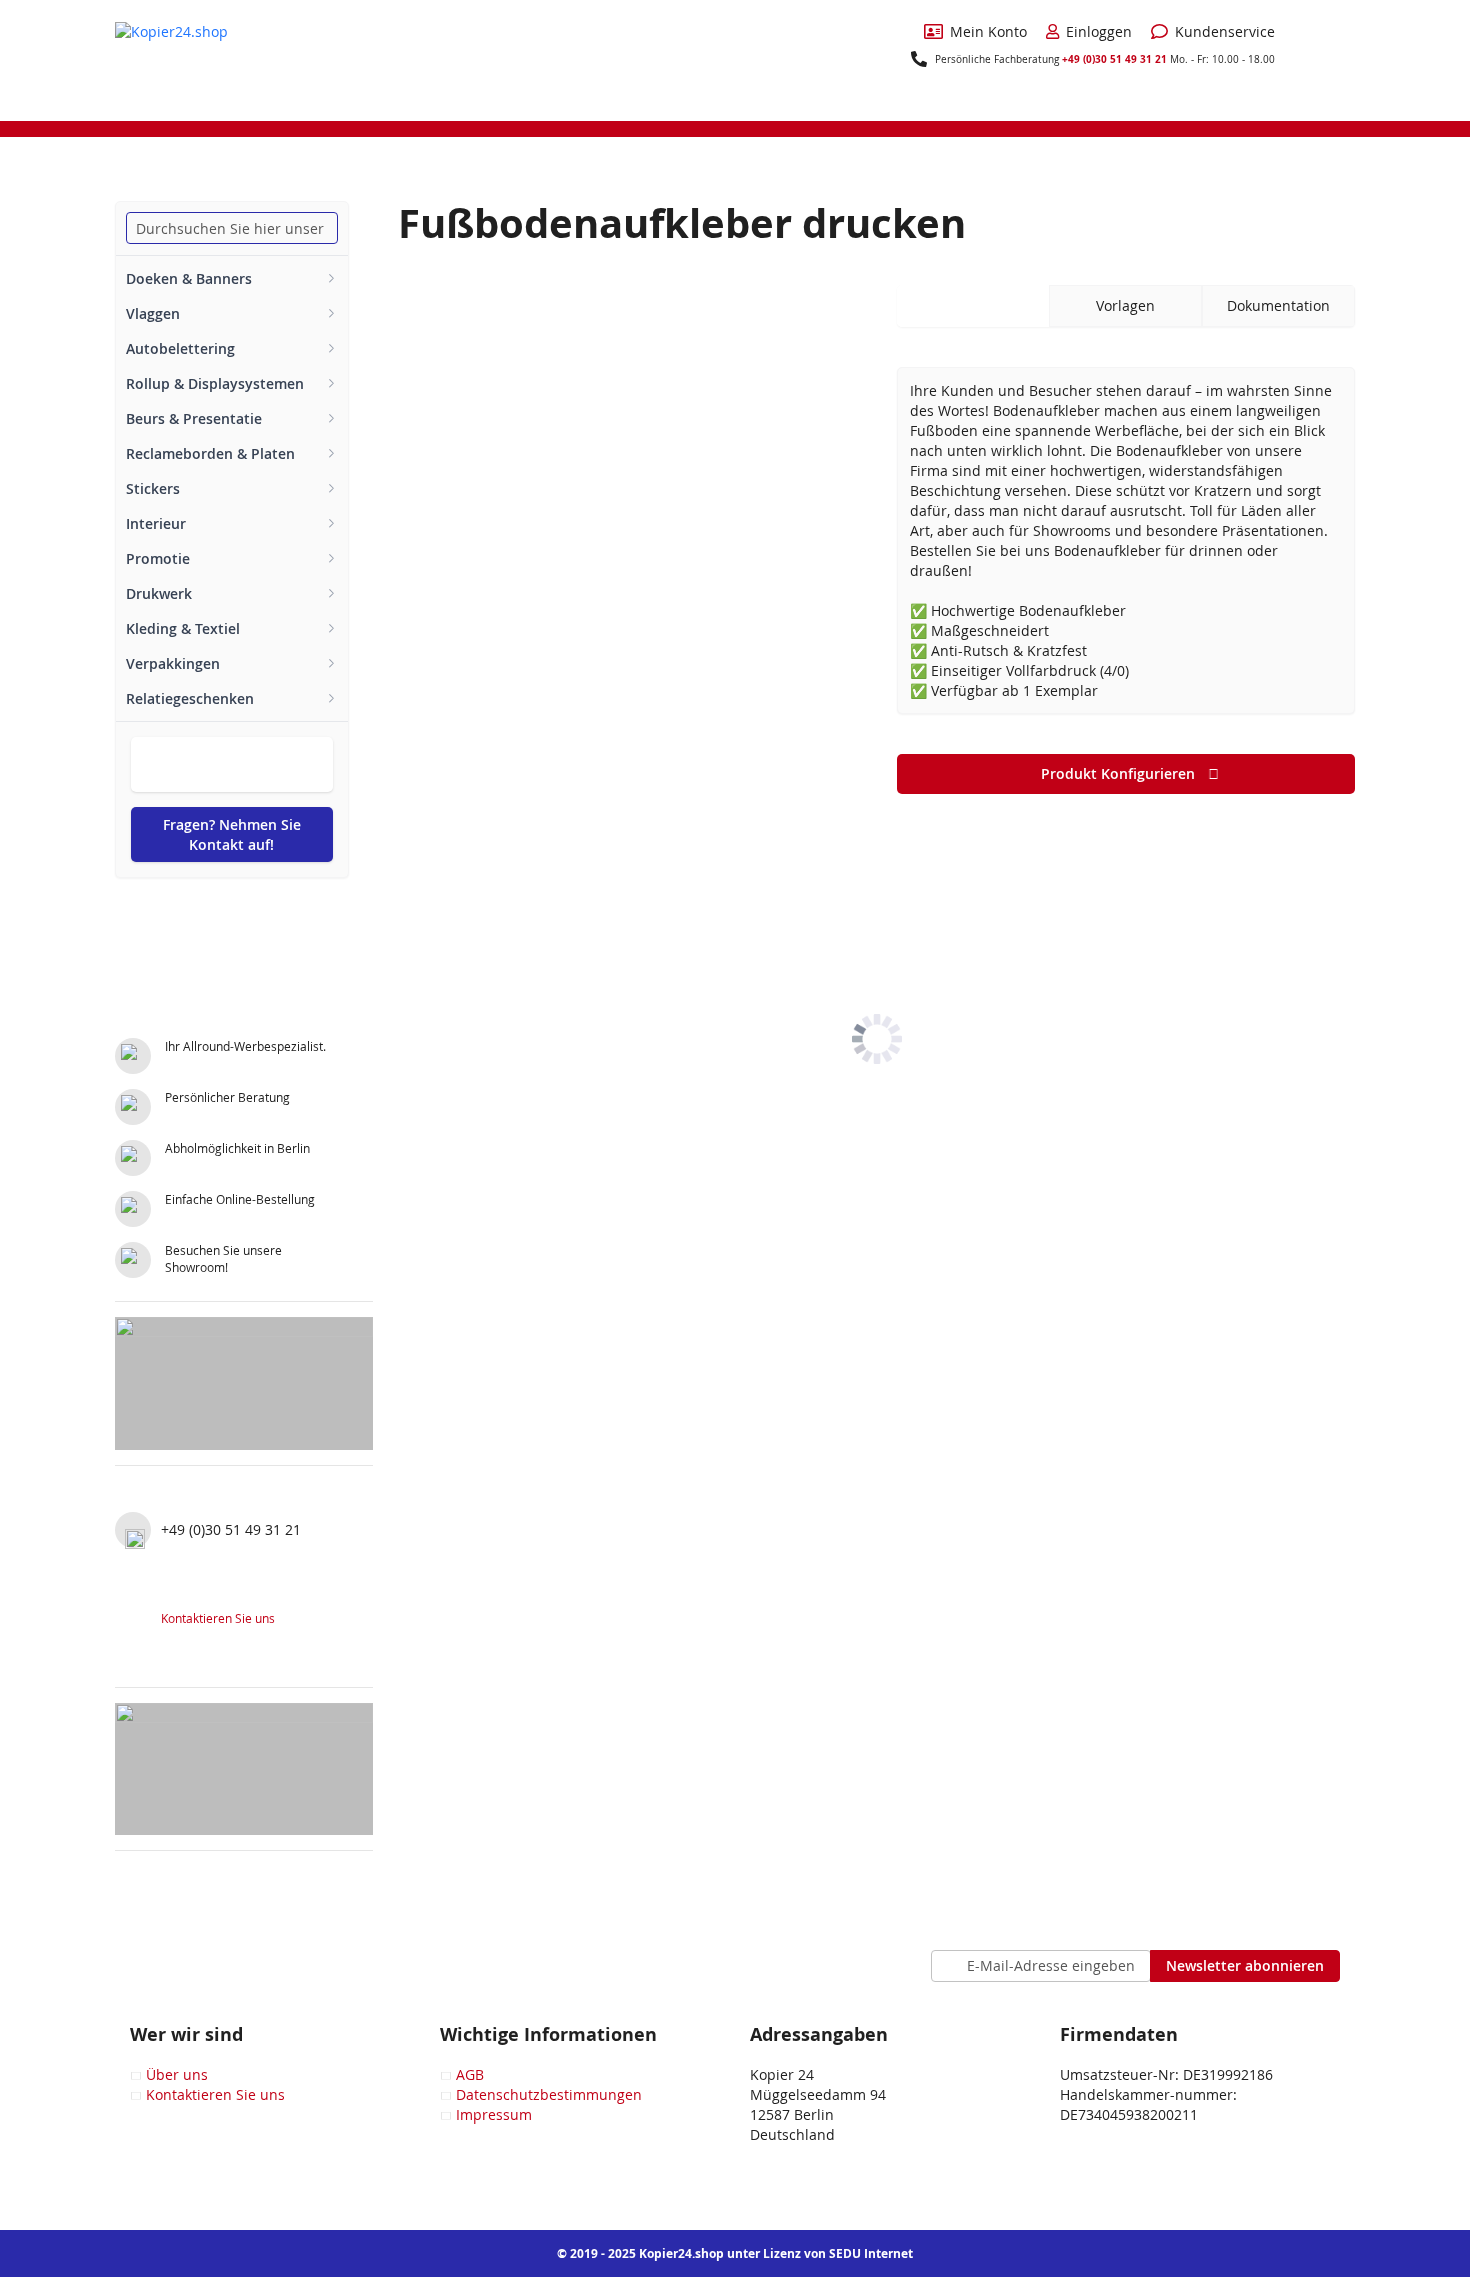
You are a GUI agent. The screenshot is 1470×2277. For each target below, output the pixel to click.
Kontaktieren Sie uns (218, 1618)
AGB (470, 2074)
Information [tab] (973, 305)
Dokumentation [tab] (1278, 305)
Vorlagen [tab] (1125, 305)
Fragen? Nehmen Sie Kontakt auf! (232, 834)
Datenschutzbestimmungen (549, 2094)
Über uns (177, 2074)
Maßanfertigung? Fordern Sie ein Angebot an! (232, 764)
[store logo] (190, 59)
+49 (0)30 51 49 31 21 (1114, 59)
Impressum (494, 2114)
